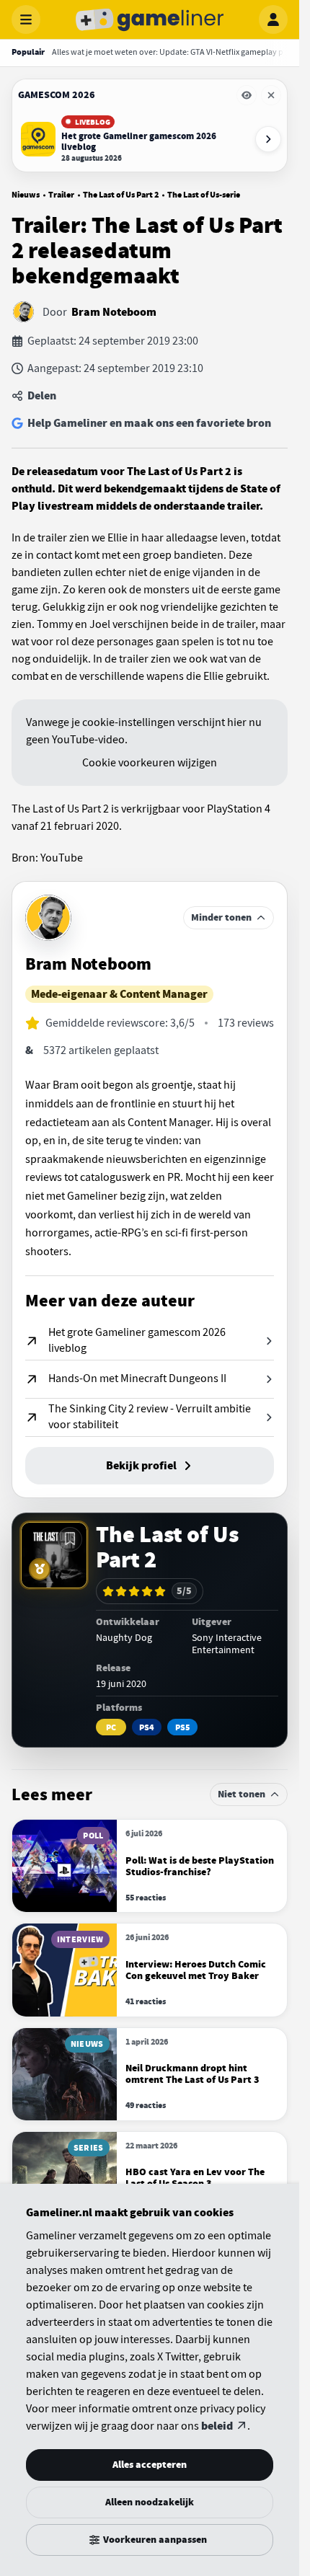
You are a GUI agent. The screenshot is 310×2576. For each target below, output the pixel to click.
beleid (217, 2426)
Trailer (61, 195)
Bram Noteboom (114, 312)
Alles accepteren (150, 2465)
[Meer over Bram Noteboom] (48, 918)
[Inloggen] (273, 19)
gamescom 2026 (57, 95)
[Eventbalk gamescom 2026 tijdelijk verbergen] (247, 95)
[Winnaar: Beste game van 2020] (40, 1569)
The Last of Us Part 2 (121, 195)
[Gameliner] (150, 19)
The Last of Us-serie (204, 195)
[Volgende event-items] (268, 139)
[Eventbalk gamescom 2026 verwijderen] (271, 95)
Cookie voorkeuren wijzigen (150, 763)
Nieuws (26, 195)
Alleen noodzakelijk (150, 2502)
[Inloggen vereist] (70, 1539)
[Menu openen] (26, 19)
